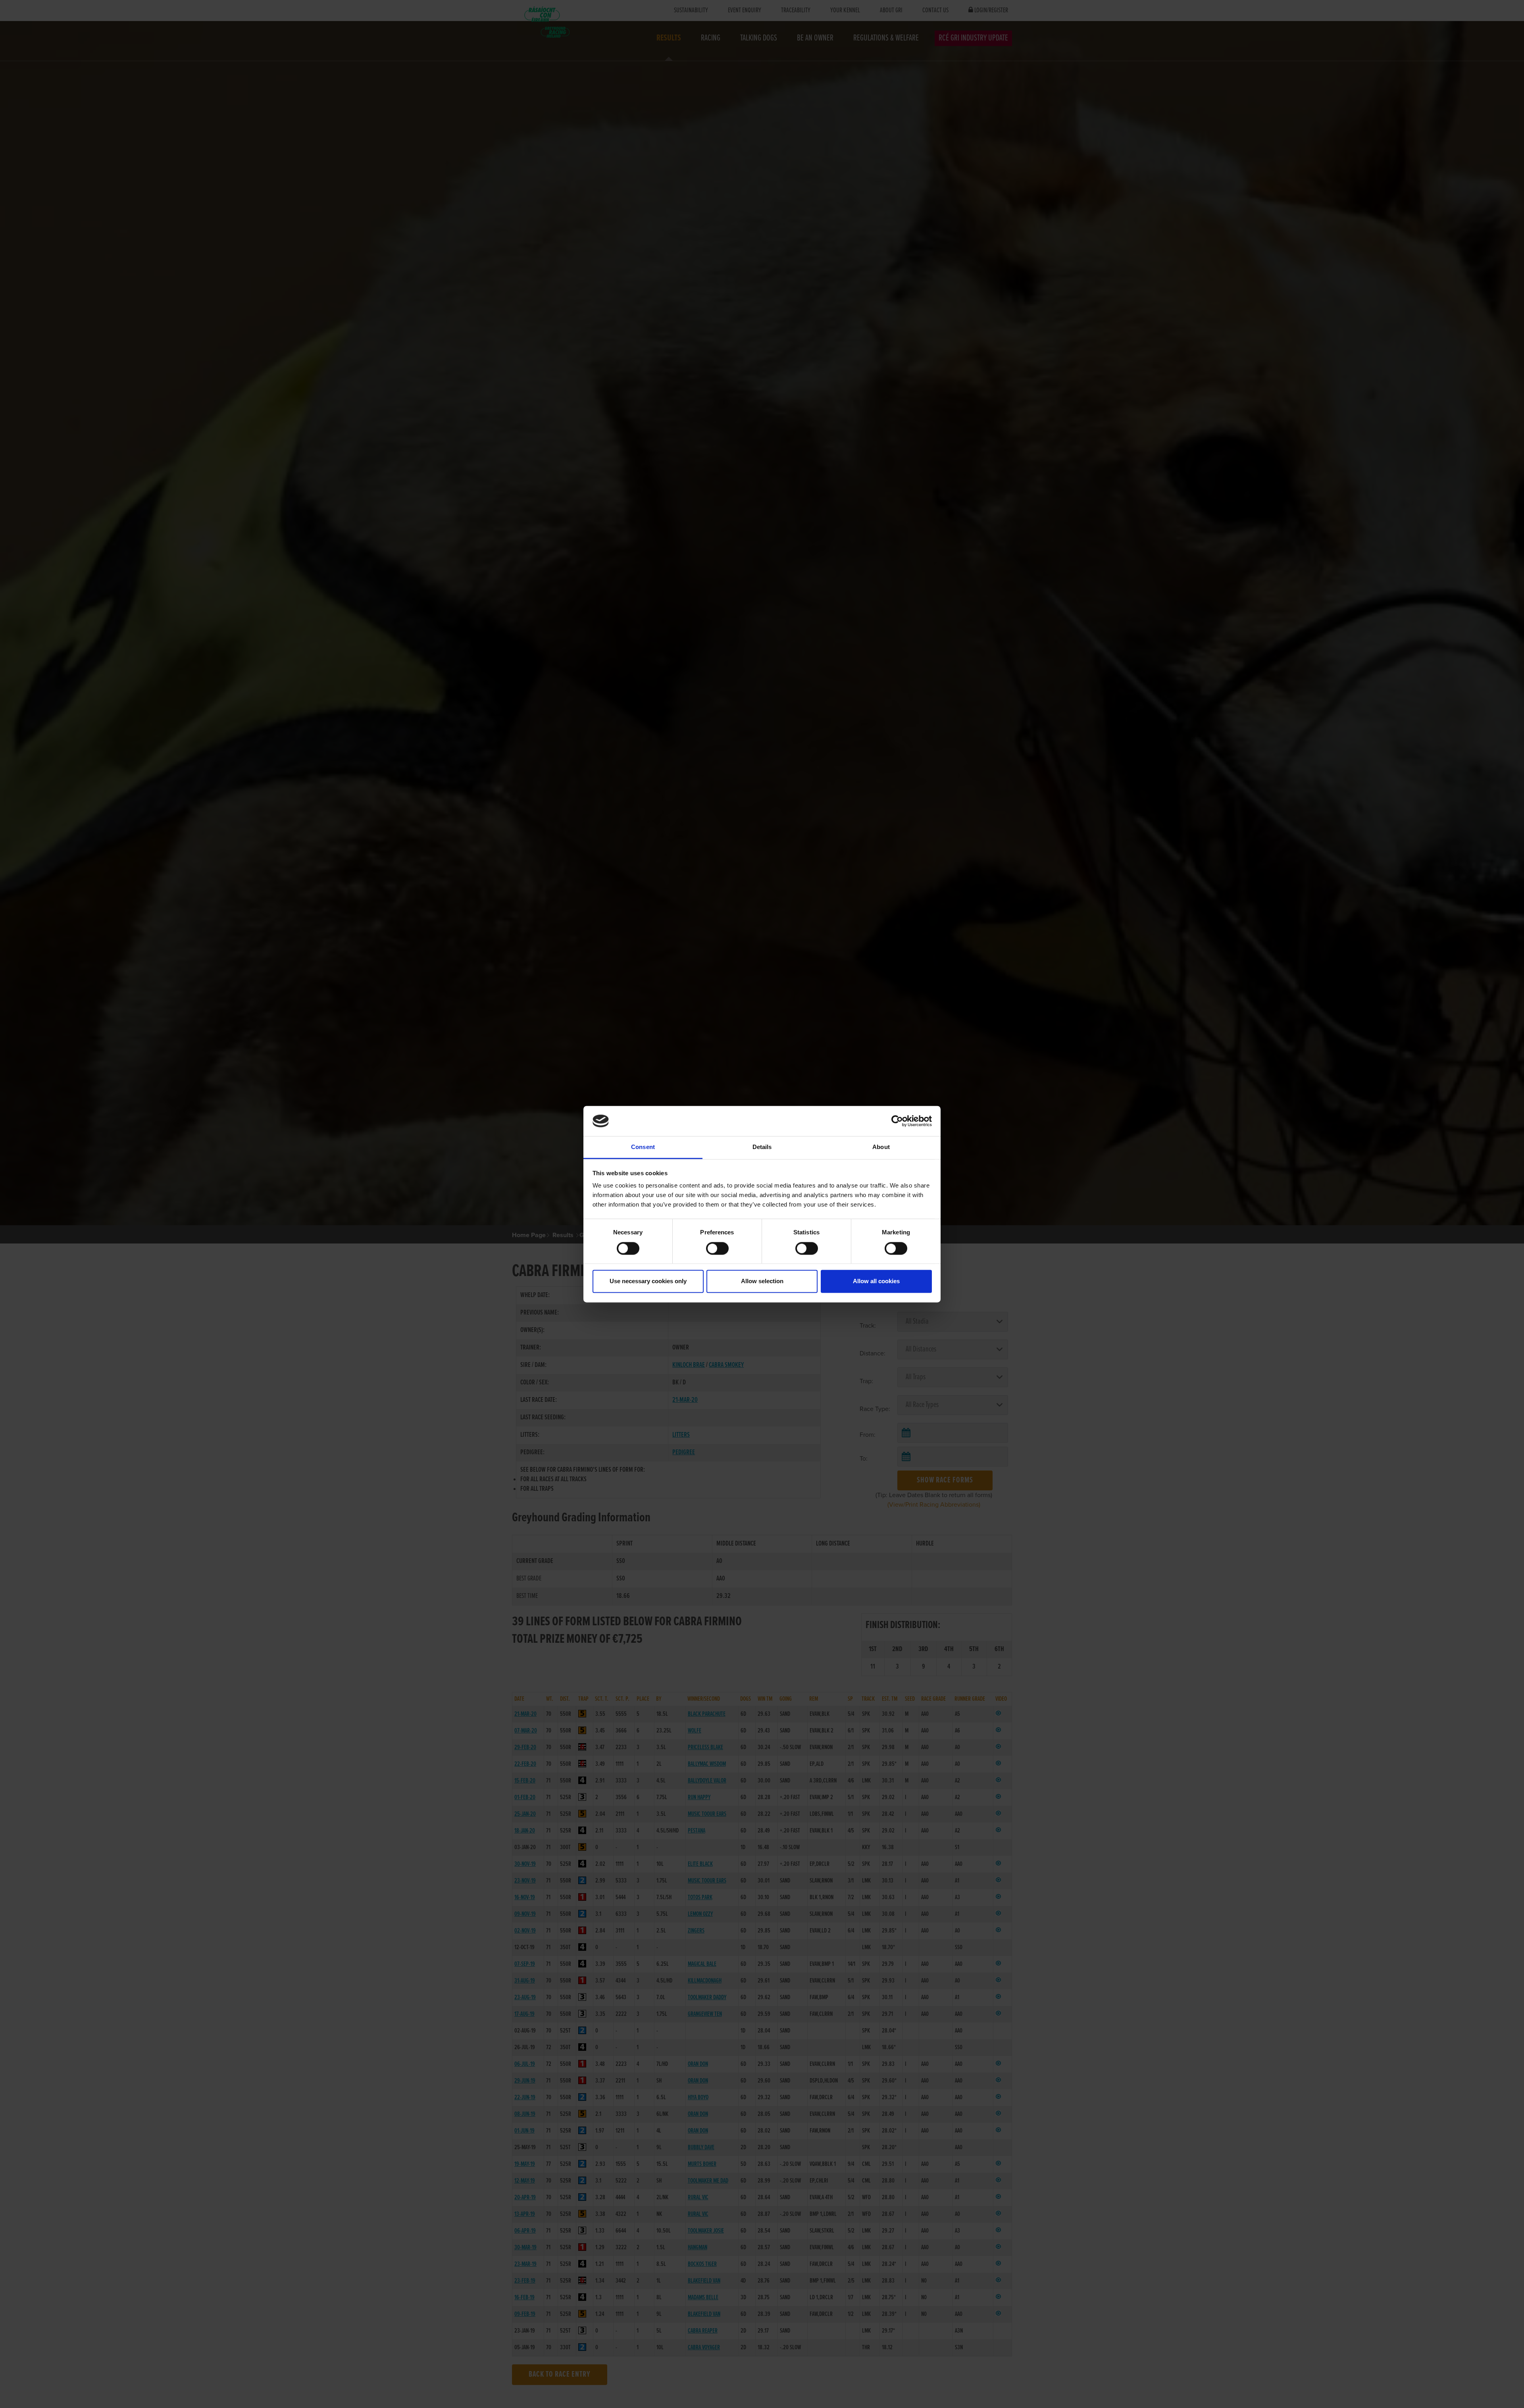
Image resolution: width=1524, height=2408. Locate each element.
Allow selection (762, 1281)
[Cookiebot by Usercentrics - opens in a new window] (897, 1121)
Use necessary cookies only (648, 1281)
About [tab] (881, 1147)
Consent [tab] (643, 1147)
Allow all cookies (876, 1281)
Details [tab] (762, 1147)
